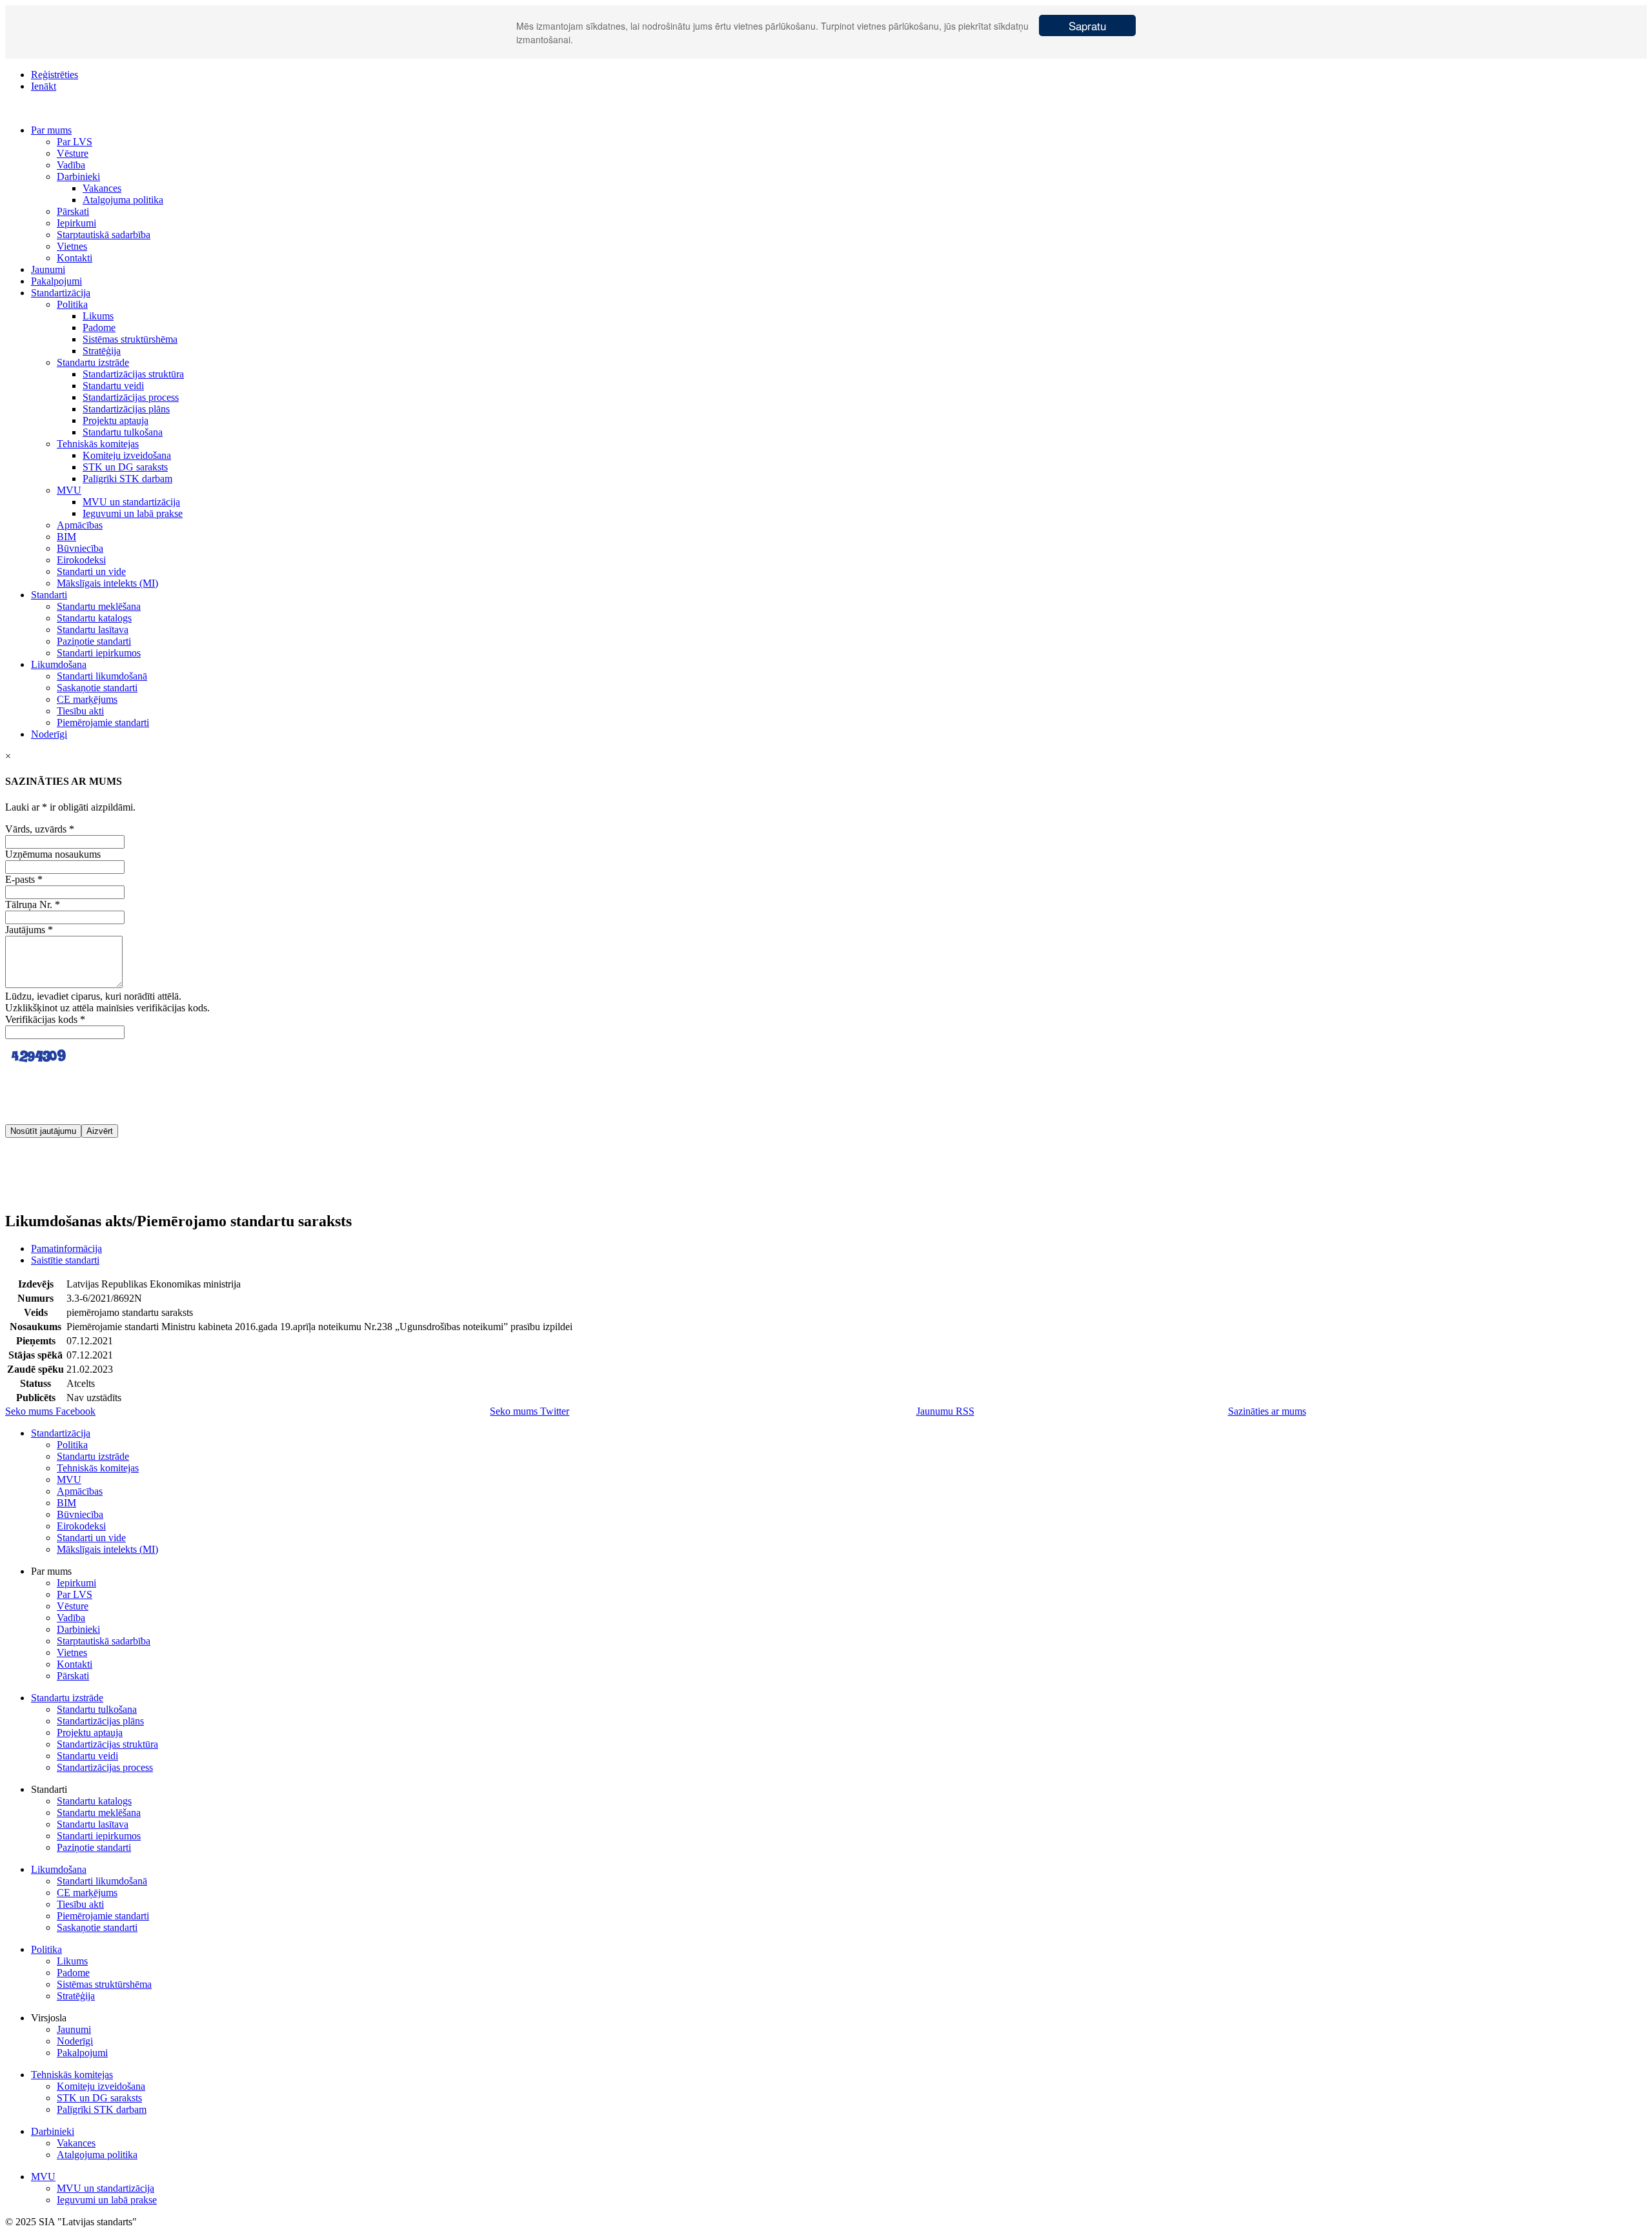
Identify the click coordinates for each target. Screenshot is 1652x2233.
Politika (72, 304)
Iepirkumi (76, 223)
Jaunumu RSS (945, 1411)
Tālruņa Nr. (33, 904)
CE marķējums (87, 699)
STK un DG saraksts (125, 467)
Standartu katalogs (94, 618)
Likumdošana (59, 664)
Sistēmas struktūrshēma (130, 339)
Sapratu (1087, 25)
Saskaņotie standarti (97, 688)
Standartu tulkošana (123, 432)
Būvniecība (80, 548)
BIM (66, 537)
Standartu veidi (113, 386)
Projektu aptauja (116, 420)
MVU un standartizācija (131, 502)
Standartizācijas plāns (126, 409)
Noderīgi (49, 734)
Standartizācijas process (131, 397)
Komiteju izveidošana (127, 455)
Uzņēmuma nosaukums (53, 854)
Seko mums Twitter (529, 1411)
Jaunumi (48, 269)
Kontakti (75, 258)
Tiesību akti (80, 711)
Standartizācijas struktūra (133, 374)
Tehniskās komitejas (98, 444)
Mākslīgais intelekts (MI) (107, 583)
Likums (98, 316)
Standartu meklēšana (99, 606)
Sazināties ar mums (1267, 1411)
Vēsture (73, 153)
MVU (69, 490)
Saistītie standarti (65, 1260)
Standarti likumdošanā (102, 676)
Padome (99, 328)
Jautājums (29, 930)
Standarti (49, 595)
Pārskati (73, 211)
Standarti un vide (91, 571)
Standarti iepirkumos (99, 653)
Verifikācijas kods (45, 1019)
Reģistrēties (55, 75)
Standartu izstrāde (93, 362)
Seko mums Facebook (50, 1411)
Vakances (102, 188)
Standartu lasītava (93, 630)
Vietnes (72, 246)
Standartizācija (61, 293)
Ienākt (44, 86)
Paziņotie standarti (94, 641)
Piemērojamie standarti (103, 722)
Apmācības (80, 525)
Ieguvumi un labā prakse (133, 513)
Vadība (71, 165)
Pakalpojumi (56, 281)
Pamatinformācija (66, 1248)
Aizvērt (100, 1131)
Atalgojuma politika (123, 200)
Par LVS (75, 142)
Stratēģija (102, 351)
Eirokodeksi (81, 560)
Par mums (51, 130)
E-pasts (24, 879)
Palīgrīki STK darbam (127, 479)
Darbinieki (78, 177)
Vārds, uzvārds (40, 829)
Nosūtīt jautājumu (43, 1131)
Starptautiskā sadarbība (104, 235)
